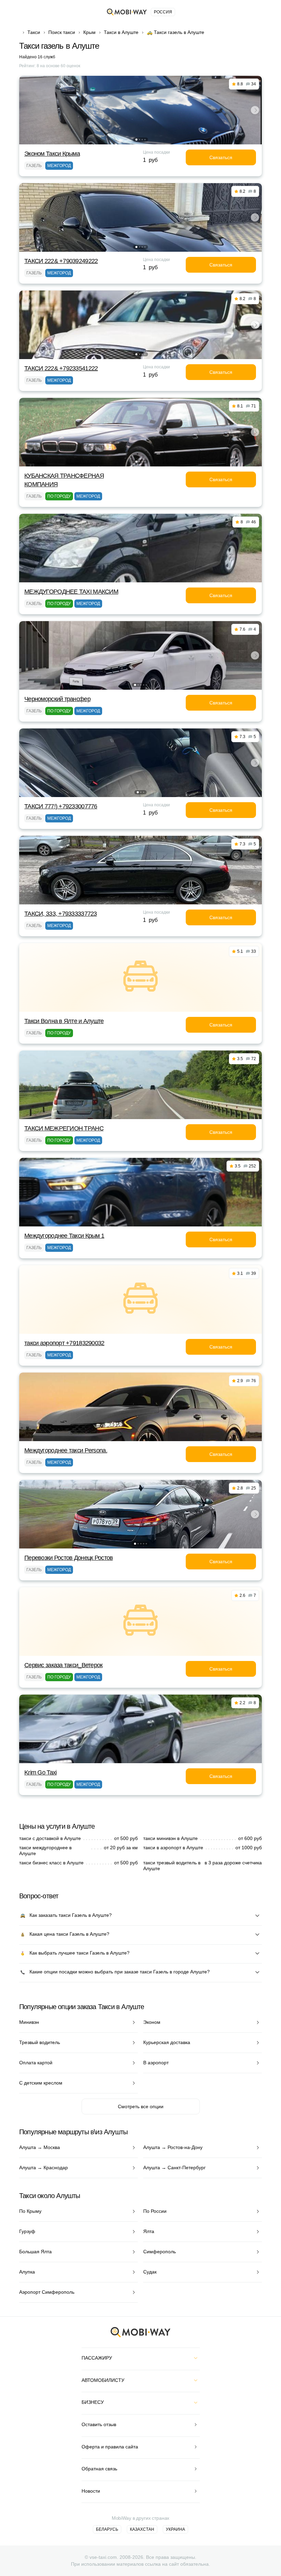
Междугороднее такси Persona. (66, 1450)
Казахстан (142, 2529)
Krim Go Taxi (40, 1772)
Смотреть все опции (141, 2106)
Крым (89, 32)
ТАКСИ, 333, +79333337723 (61, 914)
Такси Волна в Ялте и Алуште (64, 1021)
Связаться (221, 157)
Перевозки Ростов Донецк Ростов (69, 1558)
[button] (136, 140)
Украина (175, 2529)
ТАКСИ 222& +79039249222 (61, 261)
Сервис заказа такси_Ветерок (64, 1665)
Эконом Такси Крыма (52, 154)
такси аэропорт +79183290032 (64, 1343)
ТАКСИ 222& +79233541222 (61, 368)
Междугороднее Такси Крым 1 (64, 1236)
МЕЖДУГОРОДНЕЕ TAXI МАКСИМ (71, 592)
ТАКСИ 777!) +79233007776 (61, 806)
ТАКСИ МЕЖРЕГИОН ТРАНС (64, 1128)
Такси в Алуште (121, 32)
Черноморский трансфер (57, 699)
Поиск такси (62, 32)
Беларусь (107, 2529)
